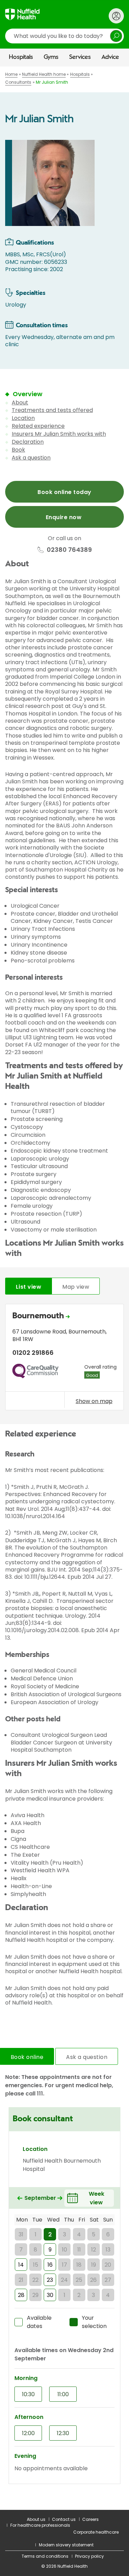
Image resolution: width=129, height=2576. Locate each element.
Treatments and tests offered (52, 410)
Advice (110, 57)
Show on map (94, 1401)
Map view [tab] (76, 1287)
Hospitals (21, 57)
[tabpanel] (64, 1359)
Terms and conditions (45, 2556)
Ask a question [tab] (87, 2057)
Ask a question (31, 458)
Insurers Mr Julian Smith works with (59, 434)
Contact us (64, 2519)
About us (36, 2519)
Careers (90, 2519)
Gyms (51, 57)
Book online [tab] (27, 2057)
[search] (64, 36)
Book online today (64, 492)
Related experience (38, 426)
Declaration (28, 442)
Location (23, 418)
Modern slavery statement (66, 2545)
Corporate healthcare (96, 2532)
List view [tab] (29, 1287)
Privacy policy (89, 2556)
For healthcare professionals (40, 2525)
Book (18, 450)
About (20, 403)
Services (80, 57)
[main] (64, 1288)
